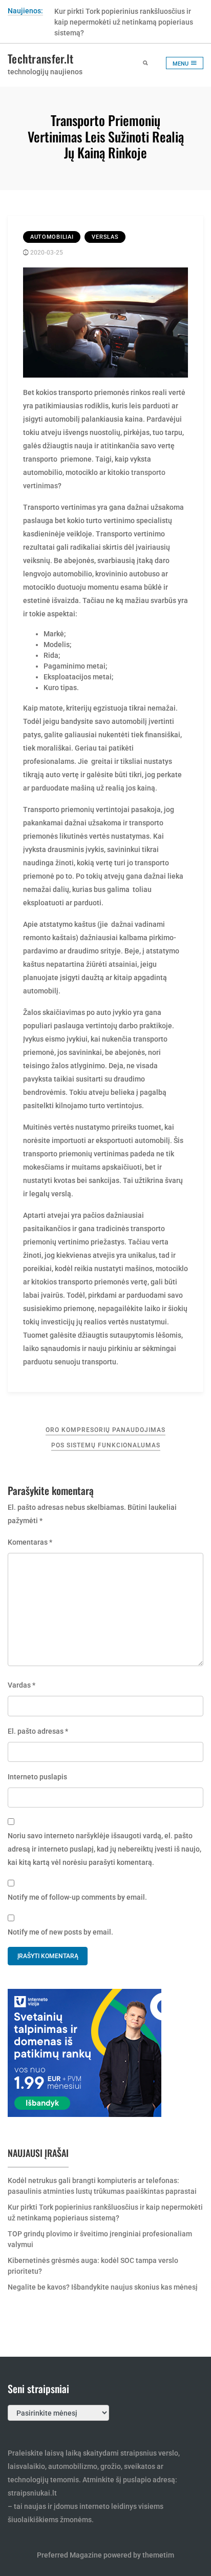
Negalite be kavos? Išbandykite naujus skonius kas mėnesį (103, 2287)
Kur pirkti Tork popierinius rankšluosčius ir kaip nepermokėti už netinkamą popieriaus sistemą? (124, 22)
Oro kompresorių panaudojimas (105, 1430)
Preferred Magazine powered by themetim (105, 2555)
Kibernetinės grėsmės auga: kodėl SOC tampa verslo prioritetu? (93, 2266)
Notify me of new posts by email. (60, 1932)
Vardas (22, 1685)
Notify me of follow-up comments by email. (77, 1897)
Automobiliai (52, 237)
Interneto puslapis (37, 1777)
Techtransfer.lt (41, 58)
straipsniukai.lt (32, 2493)
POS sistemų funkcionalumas (106, 1445)
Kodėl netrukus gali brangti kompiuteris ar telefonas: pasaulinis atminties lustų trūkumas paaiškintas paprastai (102, 2186)
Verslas (105, 237)
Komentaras (30, 1542)
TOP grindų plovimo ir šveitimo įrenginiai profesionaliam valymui (100, 2239)
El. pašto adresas (38, 1731)
